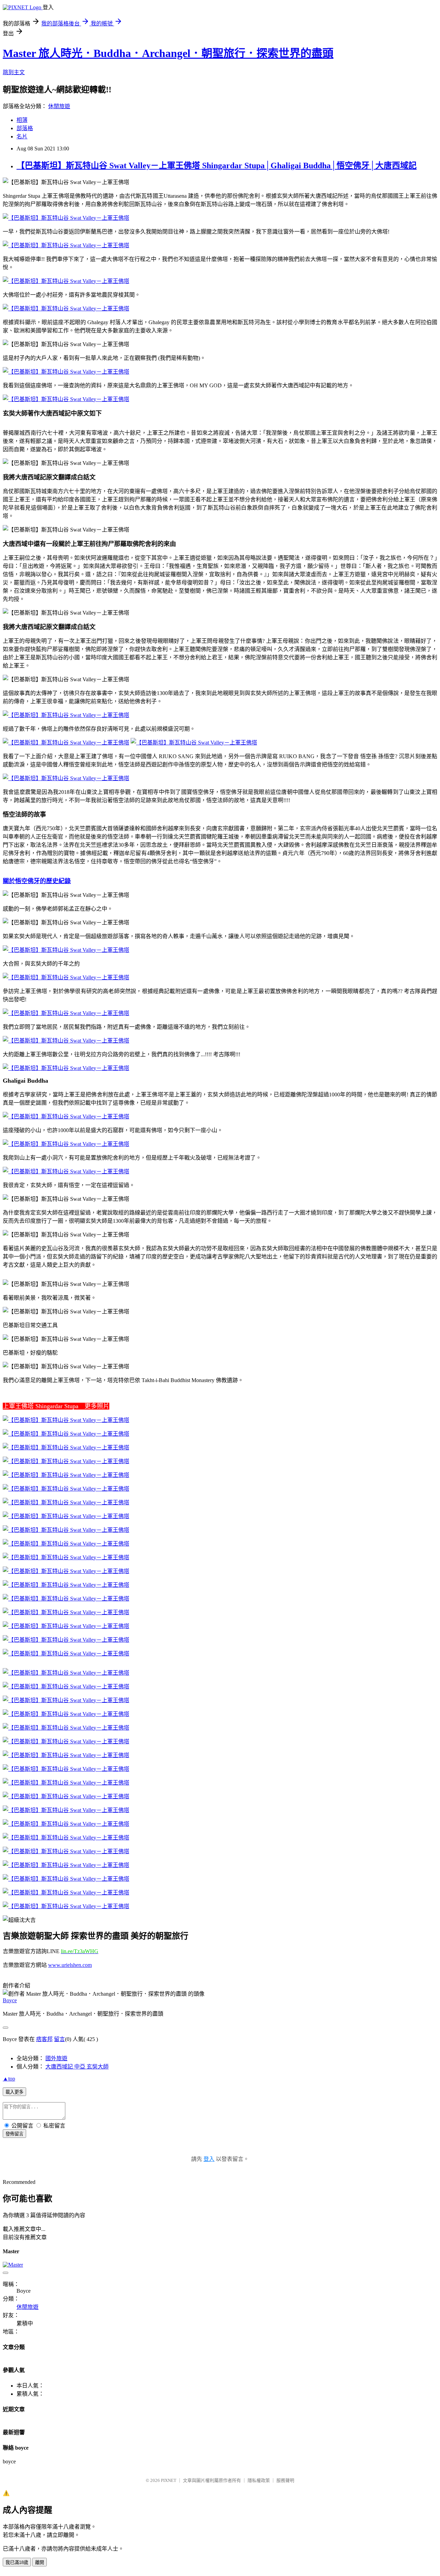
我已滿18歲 (17, 2562)
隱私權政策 (259, 2480)
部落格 (25, 128)
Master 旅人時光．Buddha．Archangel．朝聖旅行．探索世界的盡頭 (168, 53)
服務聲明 (285, 2480)
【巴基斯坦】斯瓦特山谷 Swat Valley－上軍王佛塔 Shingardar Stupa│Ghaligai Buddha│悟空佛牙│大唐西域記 (217, 166)
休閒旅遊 (59, 106)
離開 (40, 2562)
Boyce (10, 2000)
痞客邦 (44, 2039)
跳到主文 (14, 72)
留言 (59, 2039)
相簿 (22, 120)
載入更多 (14, 2092)
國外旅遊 (56, 2058)
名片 (22, 136)
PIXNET (169, 2480)
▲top (9, 2079)
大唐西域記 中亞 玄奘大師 (77, 2067)
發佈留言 (14, 2134)
